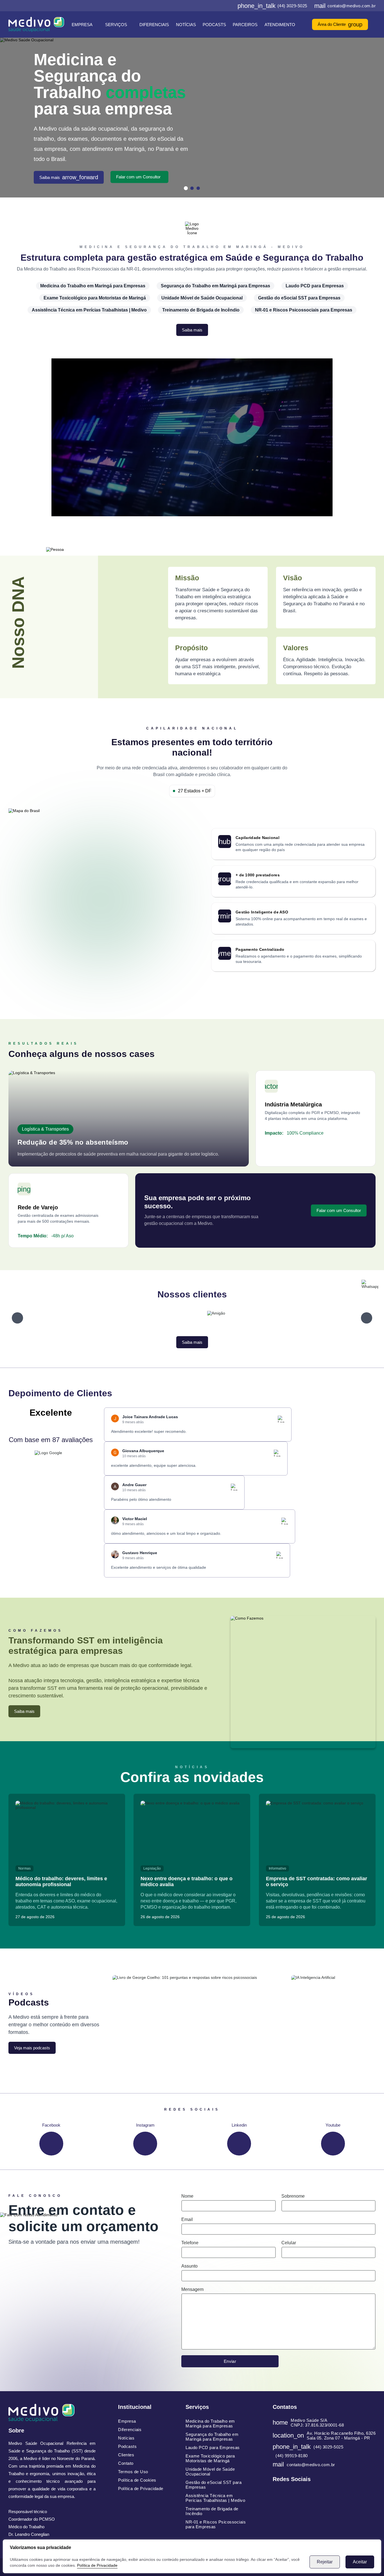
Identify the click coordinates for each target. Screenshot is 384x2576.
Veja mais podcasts (32, 2048)
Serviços (116, 25)
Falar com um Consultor (138, 177)
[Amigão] (216, 1318)
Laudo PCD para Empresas (315, 286)
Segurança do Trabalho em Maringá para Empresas (215, 286)
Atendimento (280, 25)
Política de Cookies (137, 2480)
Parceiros (245, 25)
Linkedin (239, 2125)
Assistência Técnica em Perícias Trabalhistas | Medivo (89, 310)
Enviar (230, 2361)
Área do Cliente (340, 24)
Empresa (82, 25)
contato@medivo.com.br (345, 6)
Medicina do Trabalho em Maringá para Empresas (93, 286)
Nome (187, 2196)
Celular (289, 2243)
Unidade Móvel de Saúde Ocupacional (202, 298)
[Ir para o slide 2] (192, 188)
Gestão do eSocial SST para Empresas (299, 298)
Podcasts (214, 25)
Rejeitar (325, 2562)
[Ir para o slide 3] (198, 188)
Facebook (51, 2125)
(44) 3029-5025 (272, 6)
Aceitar (360, 2562)
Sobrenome (293, 2196)
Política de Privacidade (97, 2565)
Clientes (126, 2455)
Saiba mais (69, 178)
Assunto (189, 2266)
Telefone (190, 2243)
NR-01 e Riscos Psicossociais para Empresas (304, 310)
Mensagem (192, 2289)
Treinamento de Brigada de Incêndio (201, 310)
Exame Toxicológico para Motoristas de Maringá (95, 298)
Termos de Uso (133, 2472)
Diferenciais (154, 25)
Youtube (333, 2125)
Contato (126, 2463)
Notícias (186, 25)
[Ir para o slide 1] (186, 188)
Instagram (145, 2125)
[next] (367, 1318)
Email (187, 2219)
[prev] (17, 1318)
